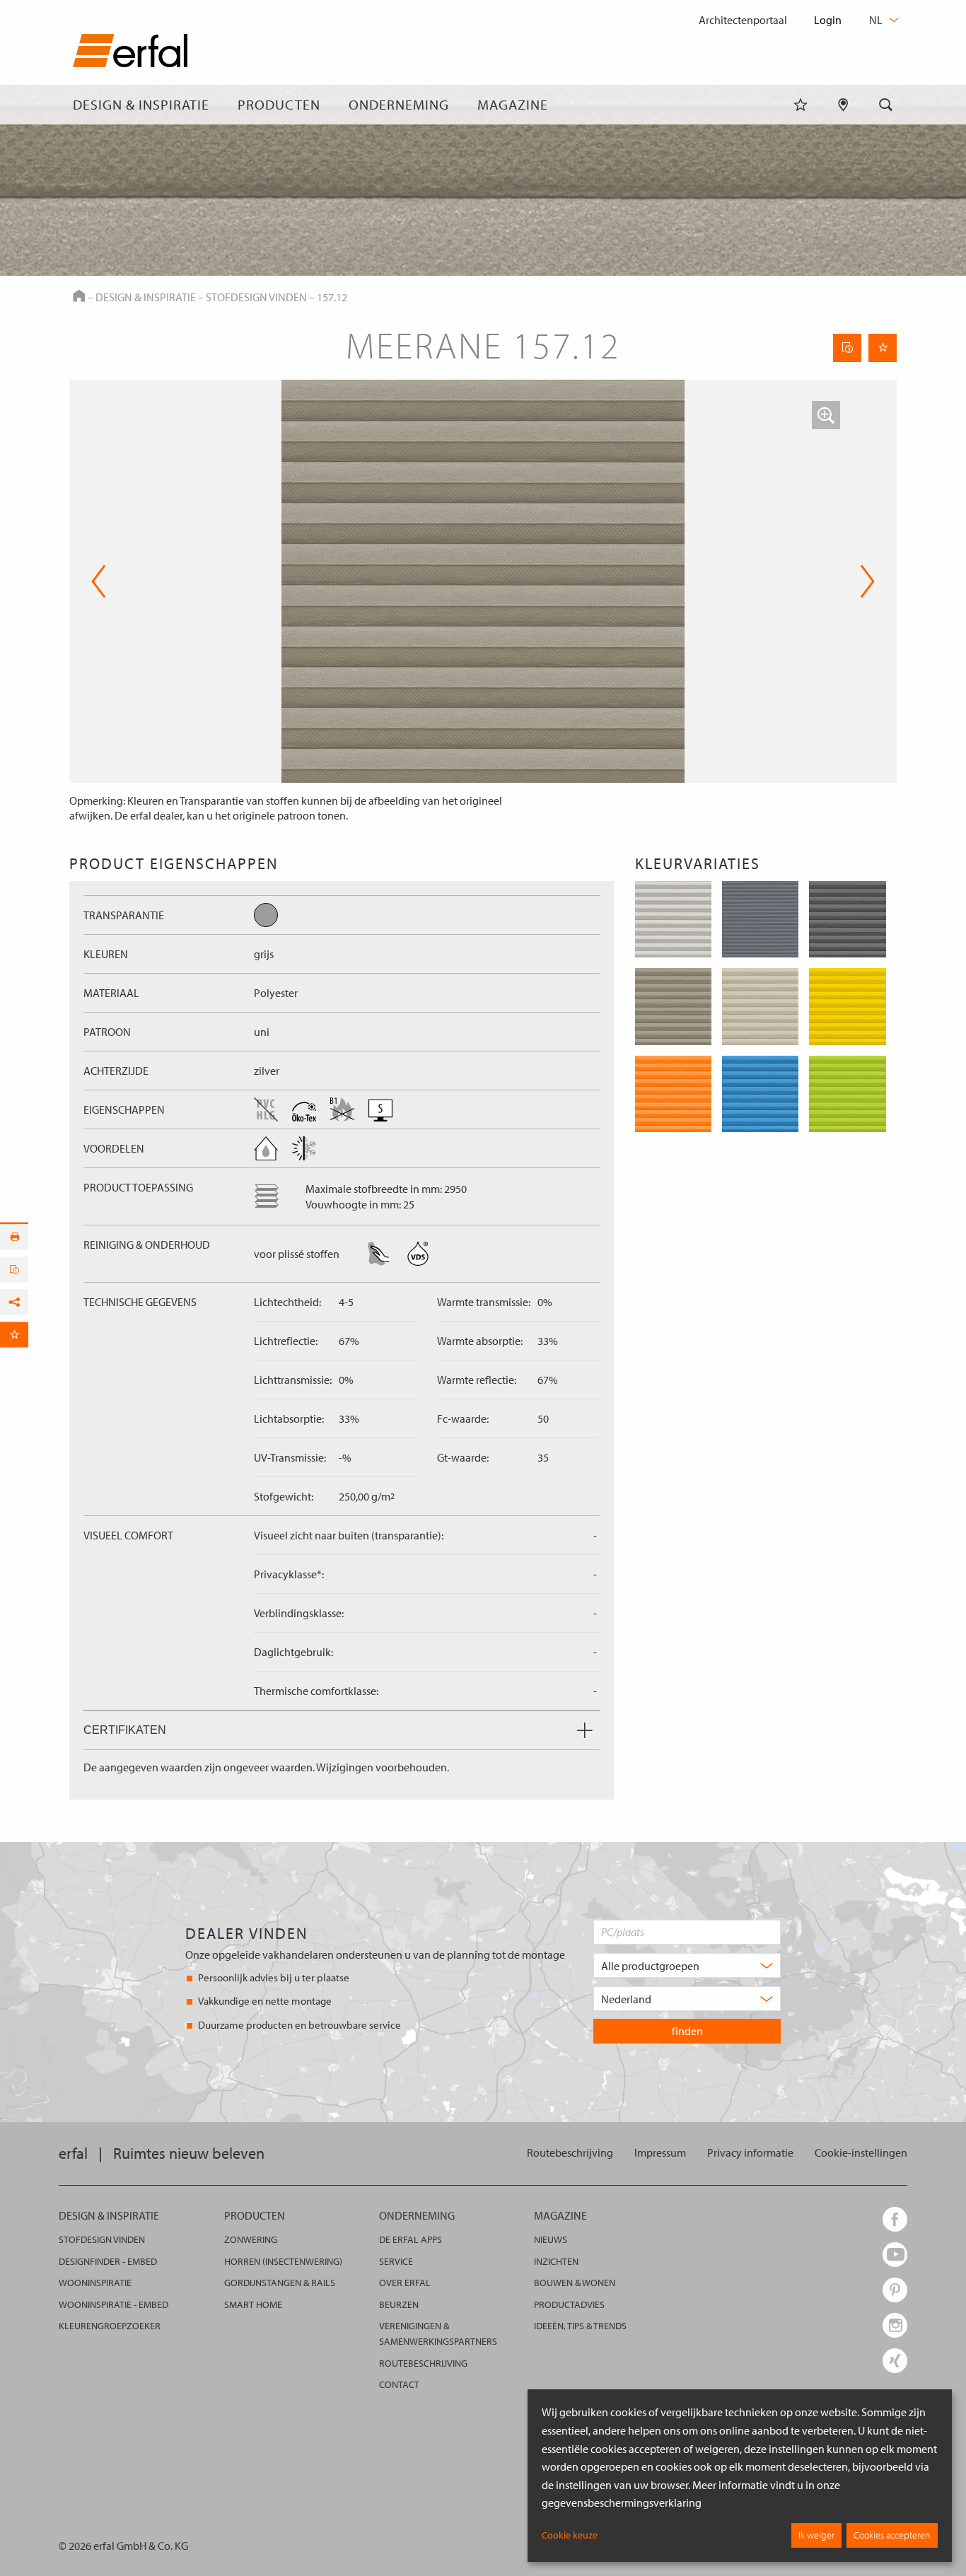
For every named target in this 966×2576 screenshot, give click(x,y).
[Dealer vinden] (843, 105)
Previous (99, 581)
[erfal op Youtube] (895, 2255)
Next (863, 581)
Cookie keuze (570, 2535)
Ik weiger (816, 2535)
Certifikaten (125, 1730)
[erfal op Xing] (895, 2361)
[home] (130, 53)
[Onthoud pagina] (883, 348)
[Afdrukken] (14, 1237)
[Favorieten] (801, 105)
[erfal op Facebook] (895, 2219)
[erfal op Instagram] (895, 2325)
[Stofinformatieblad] (847, 348)
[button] (826, 415)
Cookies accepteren (892, 2535)
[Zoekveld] (886, 105)
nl (877, 20)
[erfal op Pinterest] (895, 2290)
